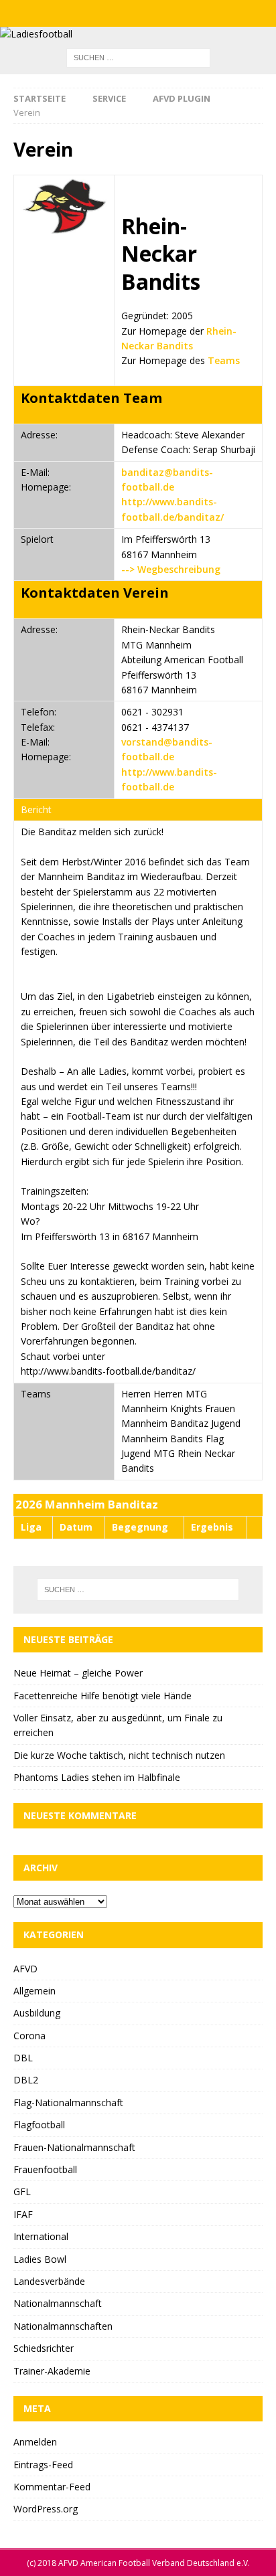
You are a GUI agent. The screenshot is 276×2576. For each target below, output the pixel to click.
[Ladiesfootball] (36, 34)
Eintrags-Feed (43, 2465)
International (41, 2236)
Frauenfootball (45, 2169)
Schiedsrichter (44, 2348)
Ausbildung (37, 2013)
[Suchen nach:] (138, 57)
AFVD (25, 1969)
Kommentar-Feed (52, 2487)
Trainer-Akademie (52, 2371)
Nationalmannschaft (58, 2303)
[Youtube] (164, 13)
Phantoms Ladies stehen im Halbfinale (97, 1777)
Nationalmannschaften (63, 2326)
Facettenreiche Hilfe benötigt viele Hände (102, 1696)
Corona (29, 2036)
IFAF (23, 2214)
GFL (22, 2192)
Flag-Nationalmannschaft (68, 2102)
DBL (23, 2058)
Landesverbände (49, 2281)
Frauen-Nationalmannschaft (74, 2147)
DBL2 (26, 2080)
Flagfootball (39, 2125)
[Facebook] (112, 13)
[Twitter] (138, 13)
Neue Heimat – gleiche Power (78, 1673)
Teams (224, 360)
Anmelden (35, 2442)
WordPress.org (46, 2509)
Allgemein (34, 1991)
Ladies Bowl (40, 2259)
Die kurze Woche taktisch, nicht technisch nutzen (119, 1755)
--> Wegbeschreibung (171, 569)
